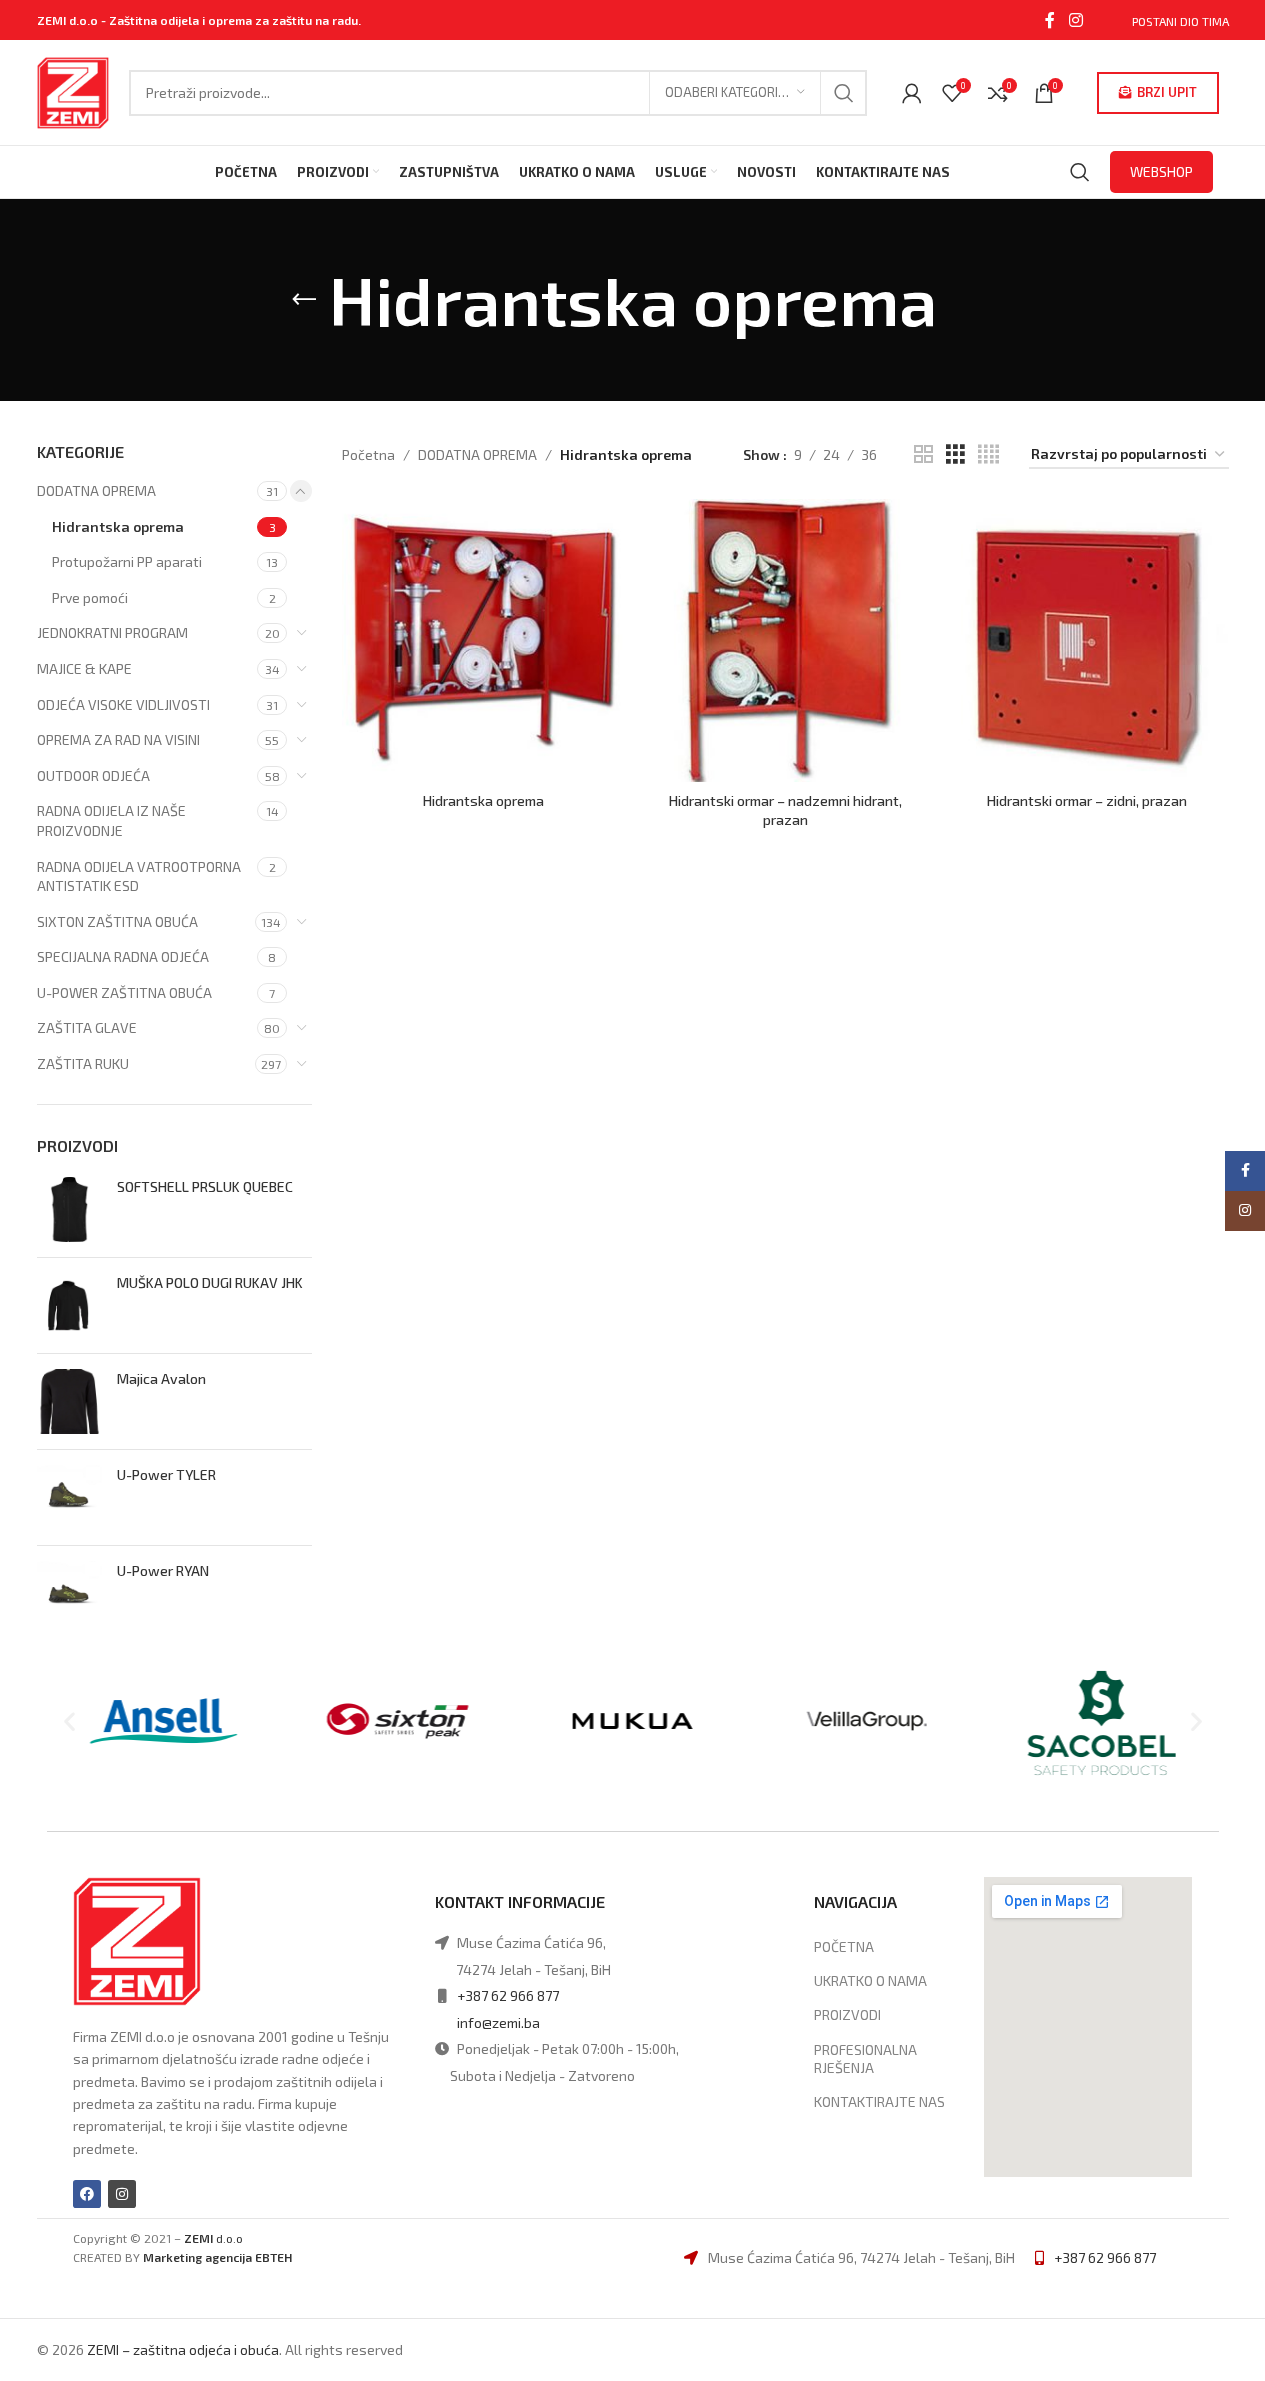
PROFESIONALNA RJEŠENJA (865, 2058)
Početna (368, 454)
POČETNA (844, 1946)
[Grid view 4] (988, 454)
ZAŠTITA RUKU (83, 1063)
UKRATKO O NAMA (870, 1980)
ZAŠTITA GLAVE (87, 1027)
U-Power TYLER (166, 1474)
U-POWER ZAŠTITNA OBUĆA (124, 992)
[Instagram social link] (1075, 20)
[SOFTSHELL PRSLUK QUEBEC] (69, 1209)
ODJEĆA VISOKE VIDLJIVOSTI (123, 704)
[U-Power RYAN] (69, 1593)
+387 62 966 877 (508, 1995)
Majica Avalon (161, 1378)
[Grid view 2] (923, 454)
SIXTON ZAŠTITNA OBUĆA (117, 921)
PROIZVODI (847, 2014)
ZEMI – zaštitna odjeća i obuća (183, 2349)
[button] (69, 1721)
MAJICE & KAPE (84, 668)
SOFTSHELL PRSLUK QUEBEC (205, 1186)
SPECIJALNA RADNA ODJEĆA (123, 956)
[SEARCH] (844, 93)
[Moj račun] (912, 93)
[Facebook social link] (1050, 20)
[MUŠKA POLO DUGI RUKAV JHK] (69, 1305)
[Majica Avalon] (69, 1401)
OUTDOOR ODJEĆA (93, 775)
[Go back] (304, 300)
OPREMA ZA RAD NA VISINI (118, 739)
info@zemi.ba (498, 2022)
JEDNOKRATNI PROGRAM (112, 632)
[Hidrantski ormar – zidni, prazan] (1087, 640)
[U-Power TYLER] (69, 1497)
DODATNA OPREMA (96, 490)
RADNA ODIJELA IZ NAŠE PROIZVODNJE (111, 820)
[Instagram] (122, 2194)
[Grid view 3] (955, 454)
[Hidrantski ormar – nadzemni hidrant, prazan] (785, 640)
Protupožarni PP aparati (127, 561)
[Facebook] (87, 2194)
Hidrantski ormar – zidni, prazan (1087, 800)
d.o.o (213, 2238)
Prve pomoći (90, 597)
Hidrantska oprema (118, 526)
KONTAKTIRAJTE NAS (879, 2101)
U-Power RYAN (163, 1570)
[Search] (1080, 172)
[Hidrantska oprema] (483, 640)
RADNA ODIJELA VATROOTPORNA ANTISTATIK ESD (139, 876)
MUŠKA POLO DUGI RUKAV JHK (210, 1282)
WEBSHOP (1161, 171)
